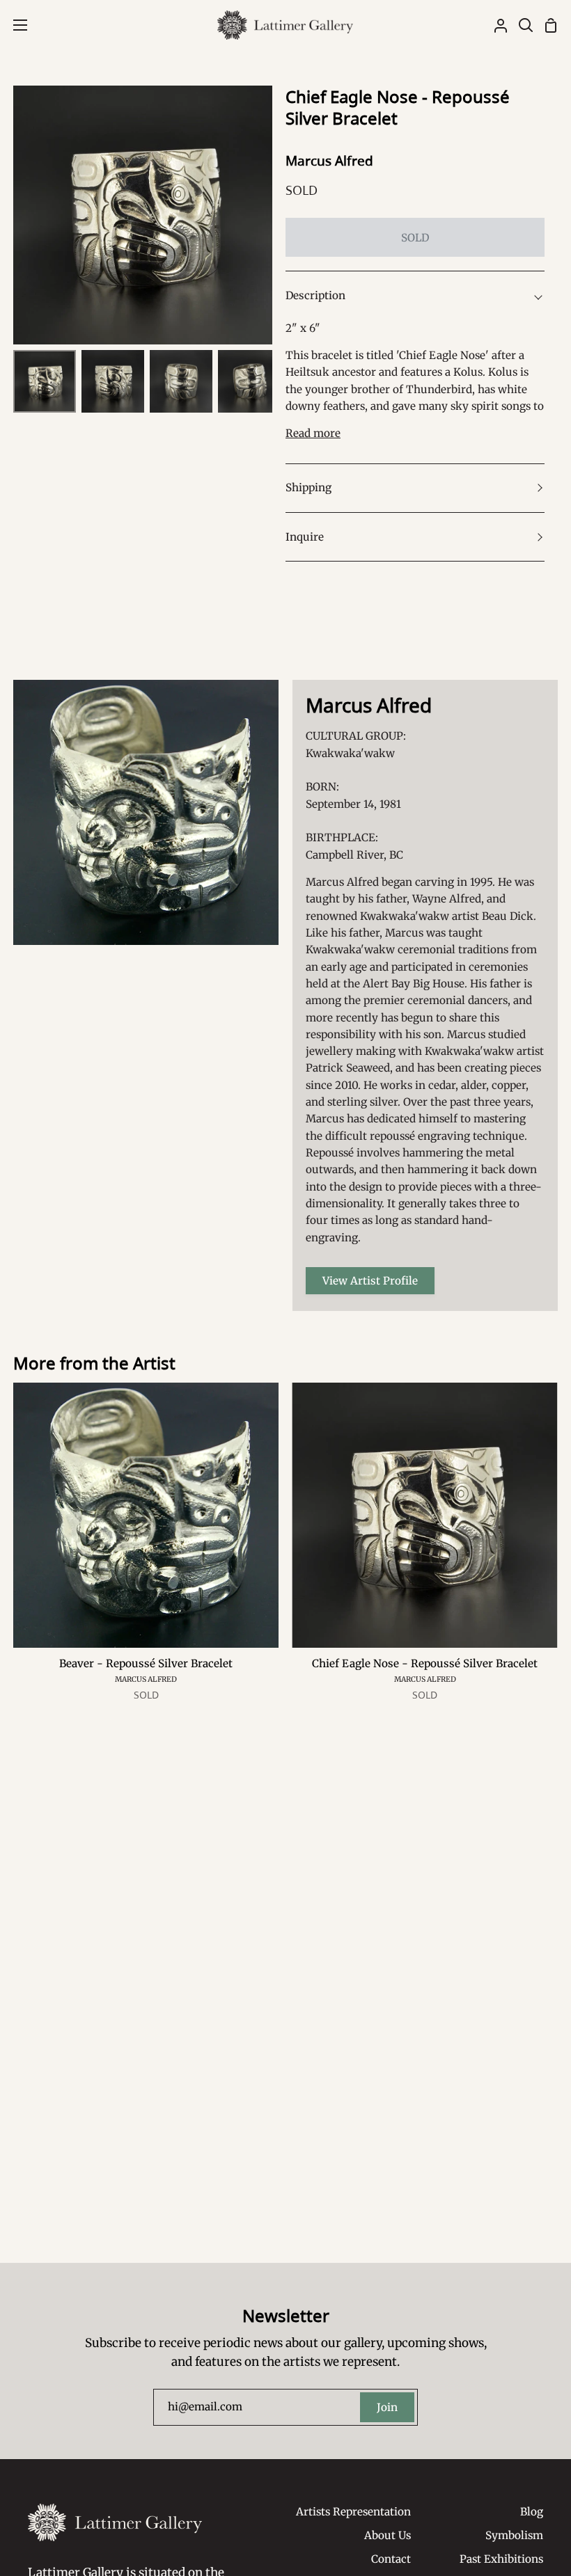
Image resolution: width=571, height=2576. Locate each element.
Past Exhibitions (501, 2559)
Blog (532, 2512)
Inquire (305, 537)
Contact (391, 2559)
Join (387, 2407)
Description (315, 295)
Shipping (308, 487)
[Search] (520, 25)
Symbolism (514, 2535)
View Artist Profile (370, 1281)
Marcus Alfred (329, 161)
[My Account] (495, 25)
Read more (313, 433)
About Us (388, 2535)
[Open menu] (14, 25)
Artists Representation (353, 2512)
